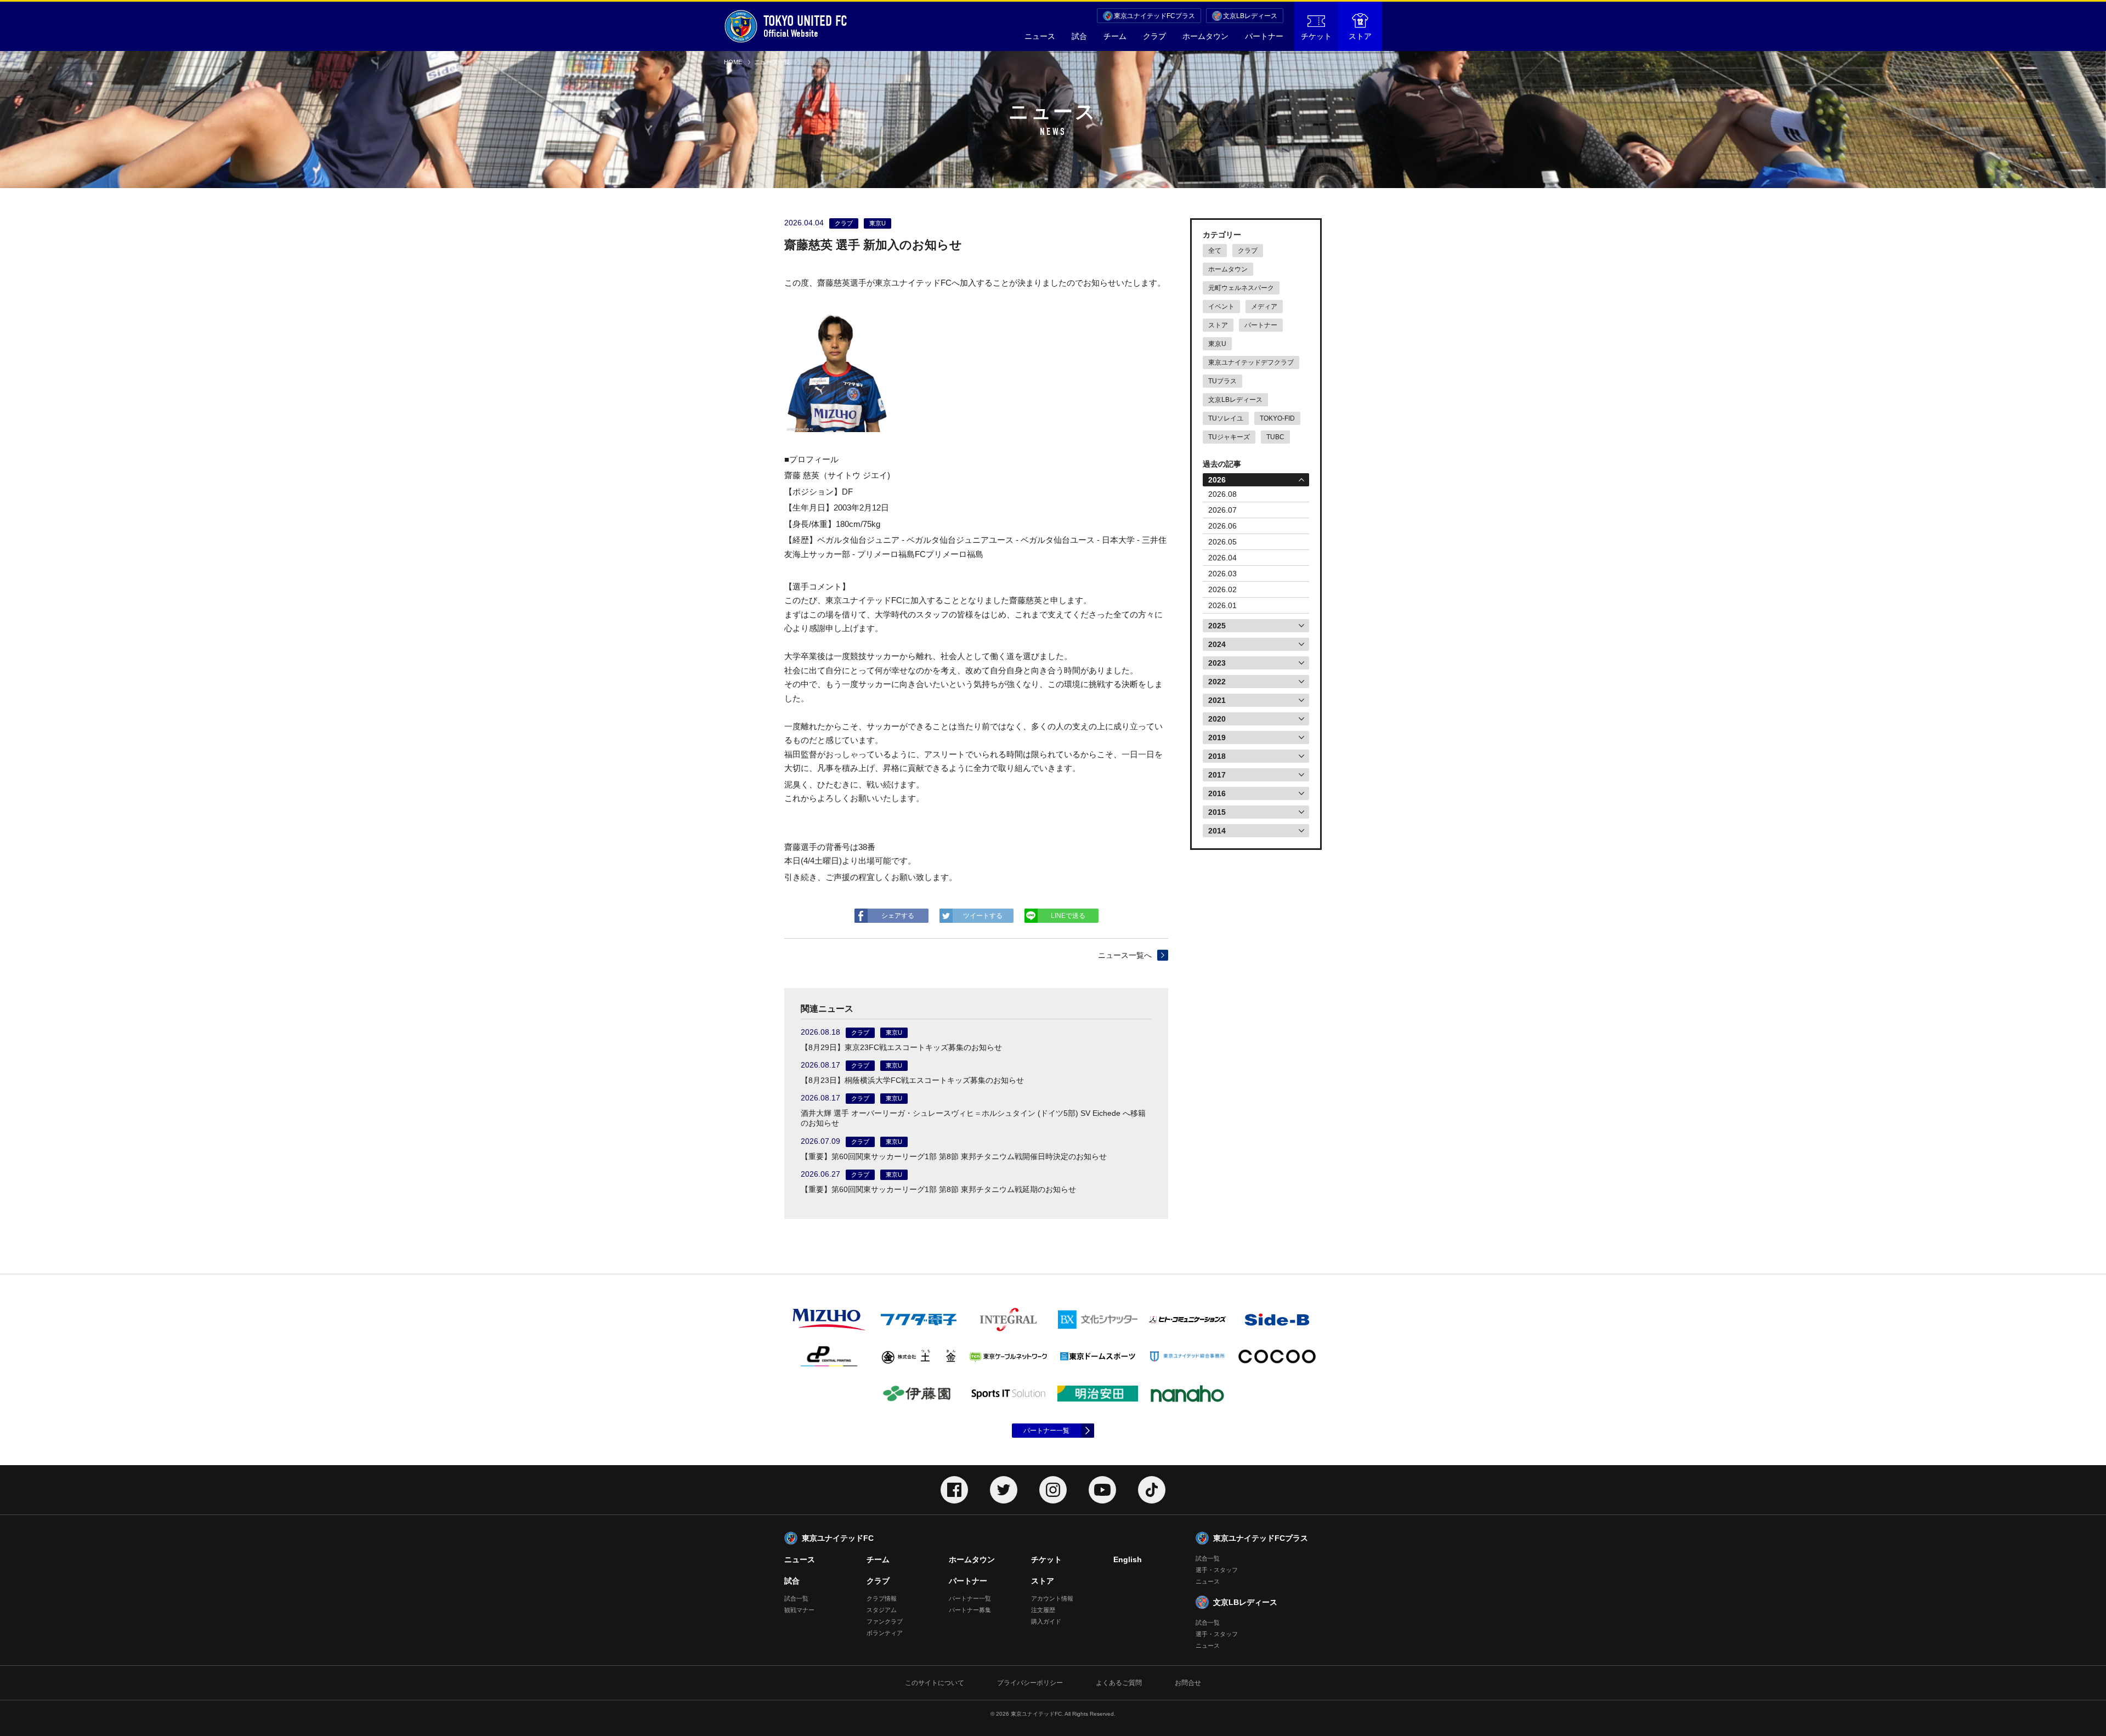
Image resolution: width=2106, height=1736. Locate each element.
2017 (1217, 775)
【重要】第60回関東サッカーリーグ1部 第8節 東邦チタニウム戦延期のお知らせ (938, 1189)
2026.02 (1222, 589)
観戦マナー (799, 1610)
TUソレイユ (1226, 418)
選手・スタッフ (1217, 1570)
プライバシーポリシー (1030, 1683)
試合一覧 (796, 1598)
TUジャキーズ (1229, 437)
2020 (1217, 719)
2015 (1217, 812)
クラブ (1154, 36)
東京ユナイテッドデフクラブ (1251, 362)
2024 (1217, 644)
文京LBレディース (1250, 16)
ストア (1360, 36)
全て (1215, 251)
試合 (1079, 36)
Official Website (805, 26)
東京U (1217, 344)
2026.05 (1222, 542)
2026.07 (1222, 510)
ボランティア (885, 1633)
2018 (1217, 756)
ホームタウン (1205, 36)
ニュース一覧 (772, 62)
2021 (1217, 700)
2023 (1217, 663)
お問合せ (1188, 1683)
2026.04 (1222, 558)
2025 (1217, 626)
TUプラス (1222, 381)
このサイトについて (935, 1683)
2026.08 (1222, 494)
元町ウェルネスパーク (1241, 288)
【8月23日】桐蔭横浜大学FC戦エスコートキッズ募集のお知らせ (912, 1080)
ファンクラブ (885, 1621)
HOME (733, 62)
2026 (1217, 480)
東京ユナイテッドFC (838, 1538)
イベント (1221, 307)
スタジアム (882, 1610)
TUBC (1275, 437)
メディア (1264, 307)
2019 (1217, 737)
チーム (1115, 36)
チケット (1316, 36)
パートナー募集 (970, 1610)
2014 (1217, 831)
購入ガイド (1046, 1621)
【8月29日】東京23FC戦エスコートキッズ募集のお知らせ (901, 1047)
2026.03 (1222, 574)
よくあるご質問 (1119, 1683)
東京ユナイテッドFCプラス (1154, 16)
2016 (1217, 793)
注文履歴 (1043, 1610)
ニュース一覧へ (1125, 955)
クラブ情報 (882, 1598)
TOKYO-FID (1277, 418)
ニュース (1040, 36)
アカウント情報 (1052, 1598)
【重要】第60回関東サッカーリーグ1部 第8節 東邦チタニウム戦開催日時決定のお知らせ (954, 1156)
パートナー (1264, 36)
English (1128, 1559)
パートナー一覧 (1046, 1431)
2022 (1217, 682)
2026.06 (1222, 526)
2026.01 (1222, 605)
